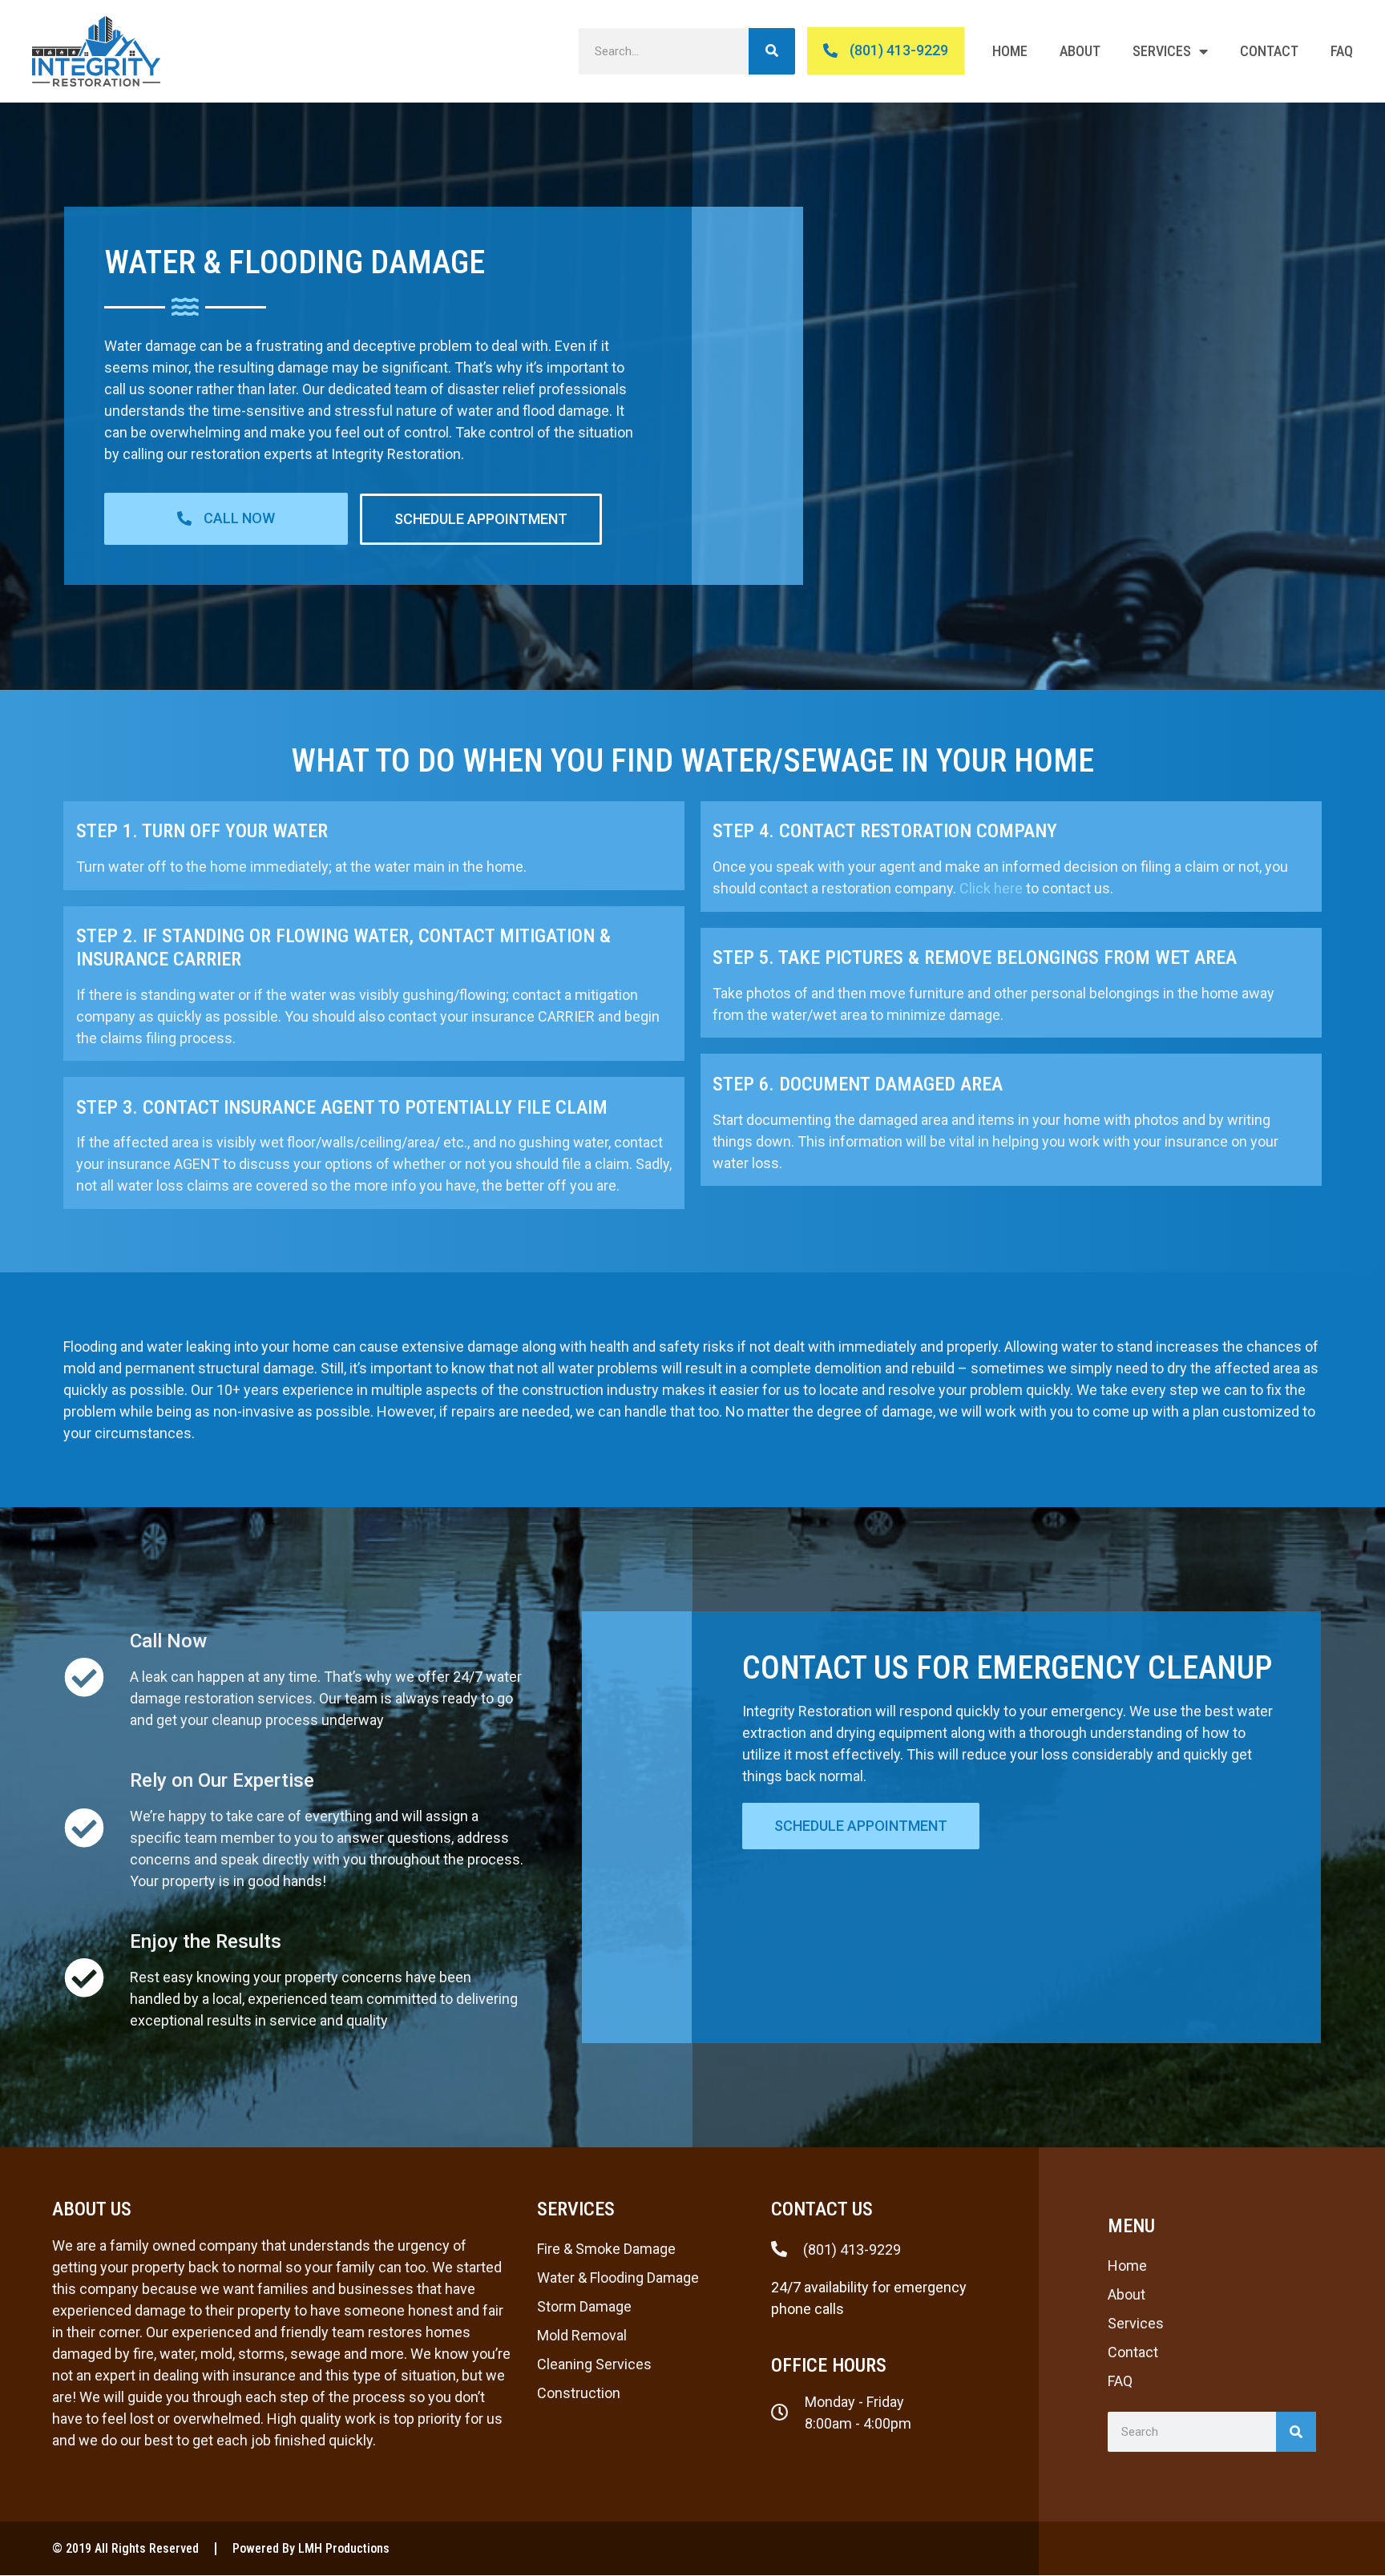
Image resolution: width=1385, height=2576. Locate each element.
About (1080, 51)
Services (1162, 51)
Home (1010, 51)
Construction (579, 2393)
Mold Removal (582, 2335)
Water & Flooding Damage (618, 2278)
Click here (991, 888)
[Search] (772, 51)
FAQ (1342, 51)
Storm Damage (584, 2306)
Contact (1269, 51)
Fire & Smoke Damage (606, 2249)
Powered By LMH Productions (311, 2548)
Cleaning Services (594, 2364)
